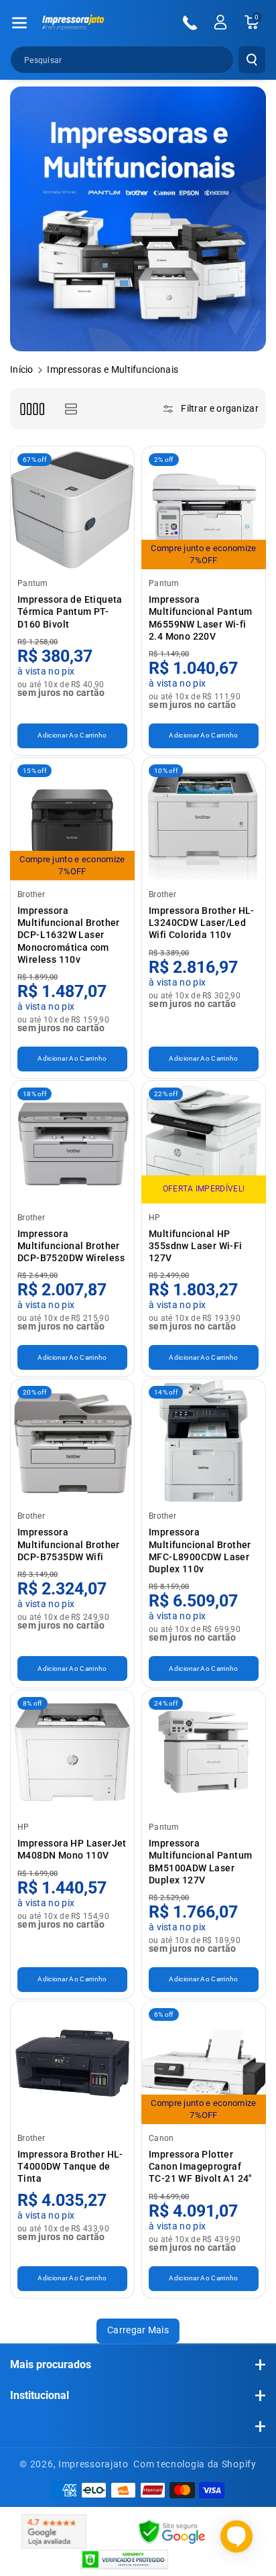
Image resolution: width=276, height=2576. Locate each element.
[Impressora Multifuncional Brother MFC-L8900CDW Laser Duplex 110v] (204, 1441)
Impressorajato (93, 2464)
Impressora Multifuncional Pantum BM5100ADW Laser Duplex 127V (200, 1862)
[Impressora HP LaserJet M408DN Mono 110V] (72, 1752)
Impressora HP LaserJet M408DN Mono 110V (72, 1849)
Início (22, 369)
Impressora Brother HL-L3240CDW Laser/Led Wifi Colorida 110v (202, 923)
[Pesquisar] (252, 60)
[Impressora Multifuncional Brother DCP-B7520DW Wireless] (72, 1143)
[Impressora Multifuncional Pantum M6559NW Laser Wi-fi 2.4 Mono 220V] (204, 508)
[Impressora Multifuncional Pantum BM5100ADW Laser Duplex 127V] (204, 1752)
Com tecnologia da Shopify (195, 2464)
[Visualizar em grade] (32, 409)
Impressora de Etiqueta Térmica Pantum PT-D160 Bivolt (70, 611)
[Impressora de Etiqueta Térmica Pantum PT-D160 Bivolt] (72, 508)
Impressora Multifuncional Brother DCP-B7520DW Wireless (71, 1246)
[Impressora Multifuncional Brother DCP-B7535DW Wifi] (72, 1441)
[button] (19, 23)
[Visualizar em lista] (71, 409)
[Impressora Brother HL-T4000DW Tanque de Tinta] (72, 2063)
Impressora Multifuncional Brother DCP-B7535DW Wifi (69, 1544)
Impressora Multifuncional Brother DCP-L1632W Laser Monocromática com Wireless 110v (69, 935)
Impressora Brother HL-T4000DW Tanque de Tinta (70, 2166)
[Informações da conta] (220, 22)
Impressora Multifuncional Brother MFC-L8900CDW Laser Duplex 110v (200, 1550)
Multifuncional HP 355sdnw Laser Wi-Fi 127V (196, 1246)
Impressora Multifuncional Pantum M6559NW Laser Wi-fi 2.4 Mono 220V (200, 618)
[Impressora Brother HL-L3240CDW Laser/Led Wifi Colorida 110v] (204, 819)
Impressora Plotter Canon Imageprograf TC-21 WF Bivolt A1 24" (200, 2166)
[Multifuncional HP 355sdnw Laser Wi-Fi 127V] (204, 1143)
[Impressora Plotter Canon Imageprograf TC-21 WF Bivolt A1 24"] (204, 2063)
